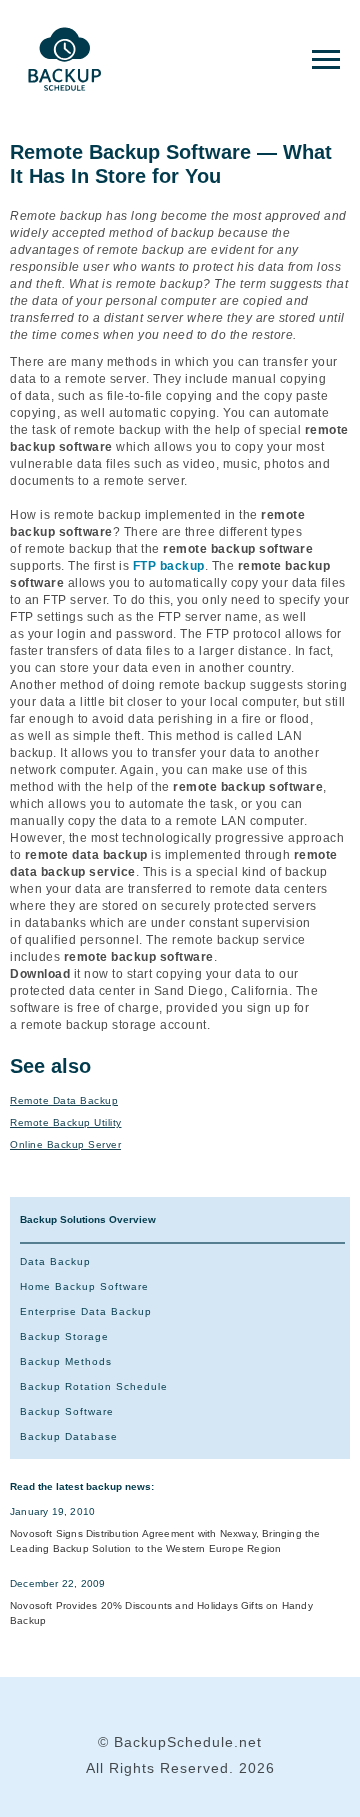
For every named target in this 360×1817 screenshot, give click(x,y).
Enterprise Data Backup (86, 1311)
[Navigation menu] (326, 60)
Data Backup (55, 1261)
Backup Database (69, 1436)
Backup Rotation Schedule (94, 1386)
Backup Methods (66, 1361)
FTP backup (169, 566)
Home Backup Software (84, 1286)
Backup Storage (64, 1336)
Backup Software (67, 1411)
